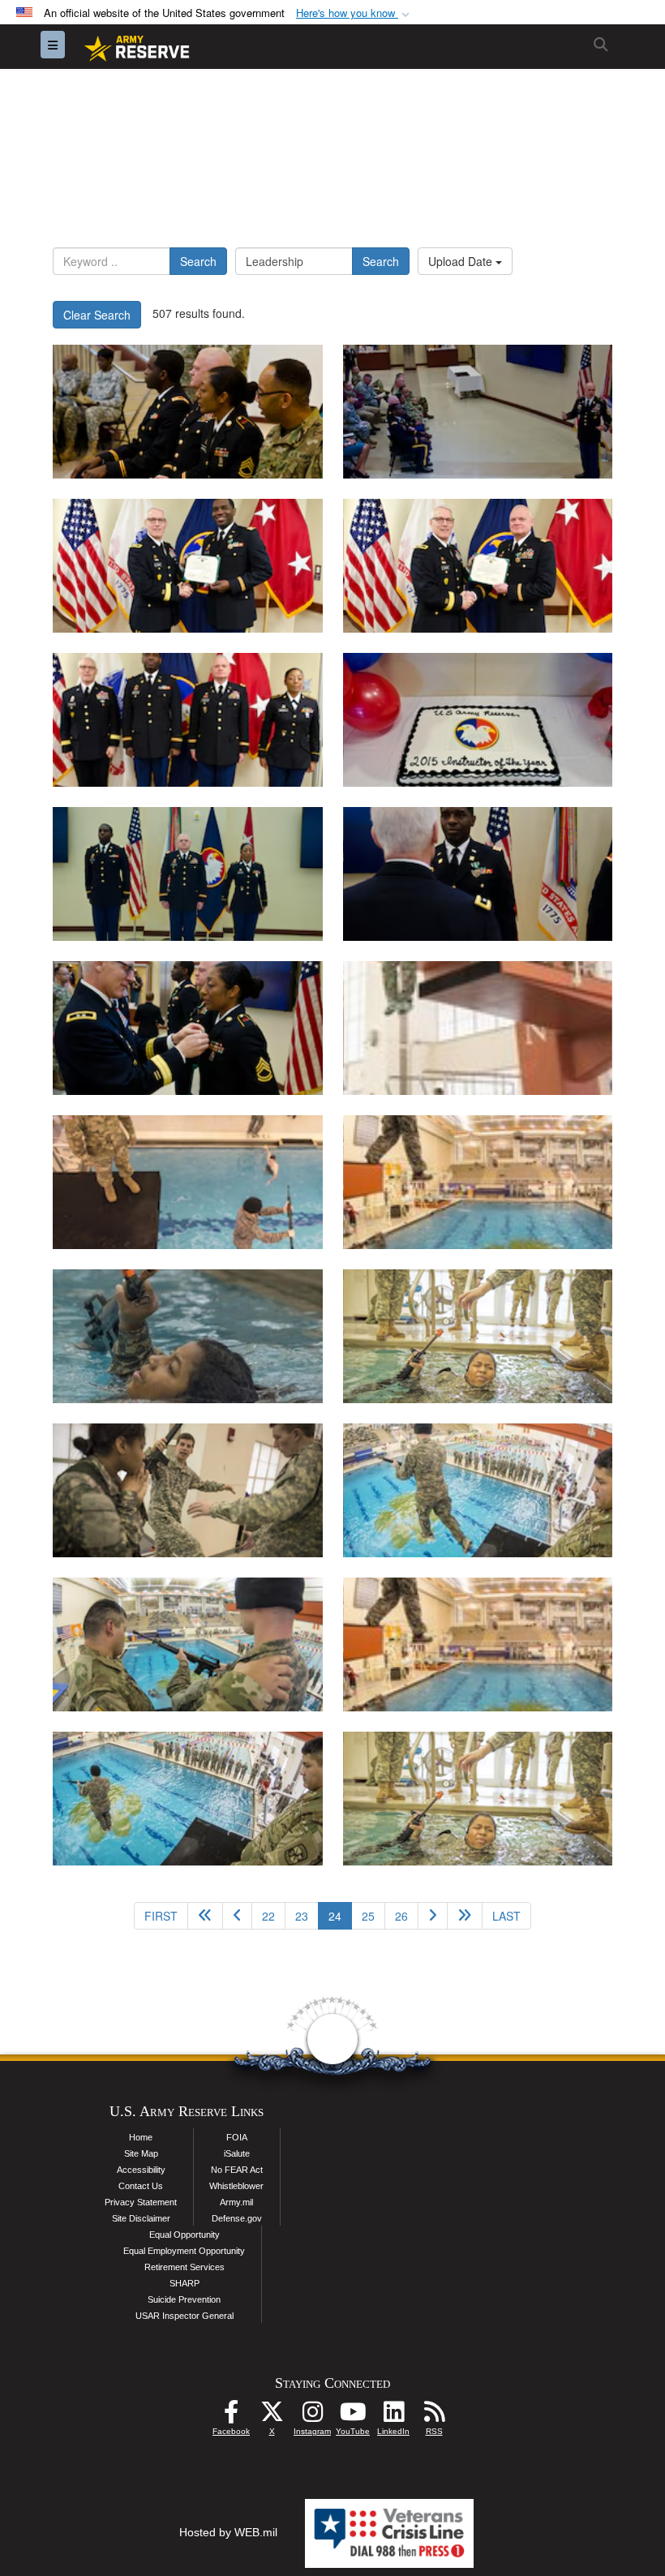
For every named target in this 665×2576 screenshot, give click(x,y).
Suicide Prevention (184, 2299)
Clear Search (97, 315)
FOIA (237, 2137)
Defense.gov (237, 2218)
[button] (354, 13)
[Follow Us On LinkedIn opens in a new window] (393, 2416)
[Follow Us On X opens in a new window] (272, 2416)
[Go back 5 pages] (205, 1916)
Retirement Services (184, 2267)
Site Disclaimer (141, 2218)
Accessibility (141, 2170)
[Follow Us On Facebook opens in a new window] (231, 2416)
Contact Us (141, 2186)
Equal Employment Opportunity (184, 2251)
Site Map (141, 2153)
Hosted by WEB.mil (228, 2532)
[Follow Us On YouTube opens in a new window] (353, 2416)
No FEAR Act (237, 2170)
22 (268, 1916)
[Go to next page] (433, 1916)
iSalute (237, 2153)
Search (198, 261)
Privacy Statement (141, 2202)
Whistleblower (236, 2186)
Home (141, 2137)
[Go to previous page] (237, 1916)
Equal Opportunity (184, 2235)
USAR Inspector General (184, 2316)
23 (302, 1916)
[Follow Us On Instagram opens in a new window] (312, 2416)
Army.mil (236, 2202)
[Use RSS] (434, 2416)
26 (401, 1916)
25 (368, 1916)
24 (340, 1915)
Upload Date (462, 261)
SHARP (184, 2283)
